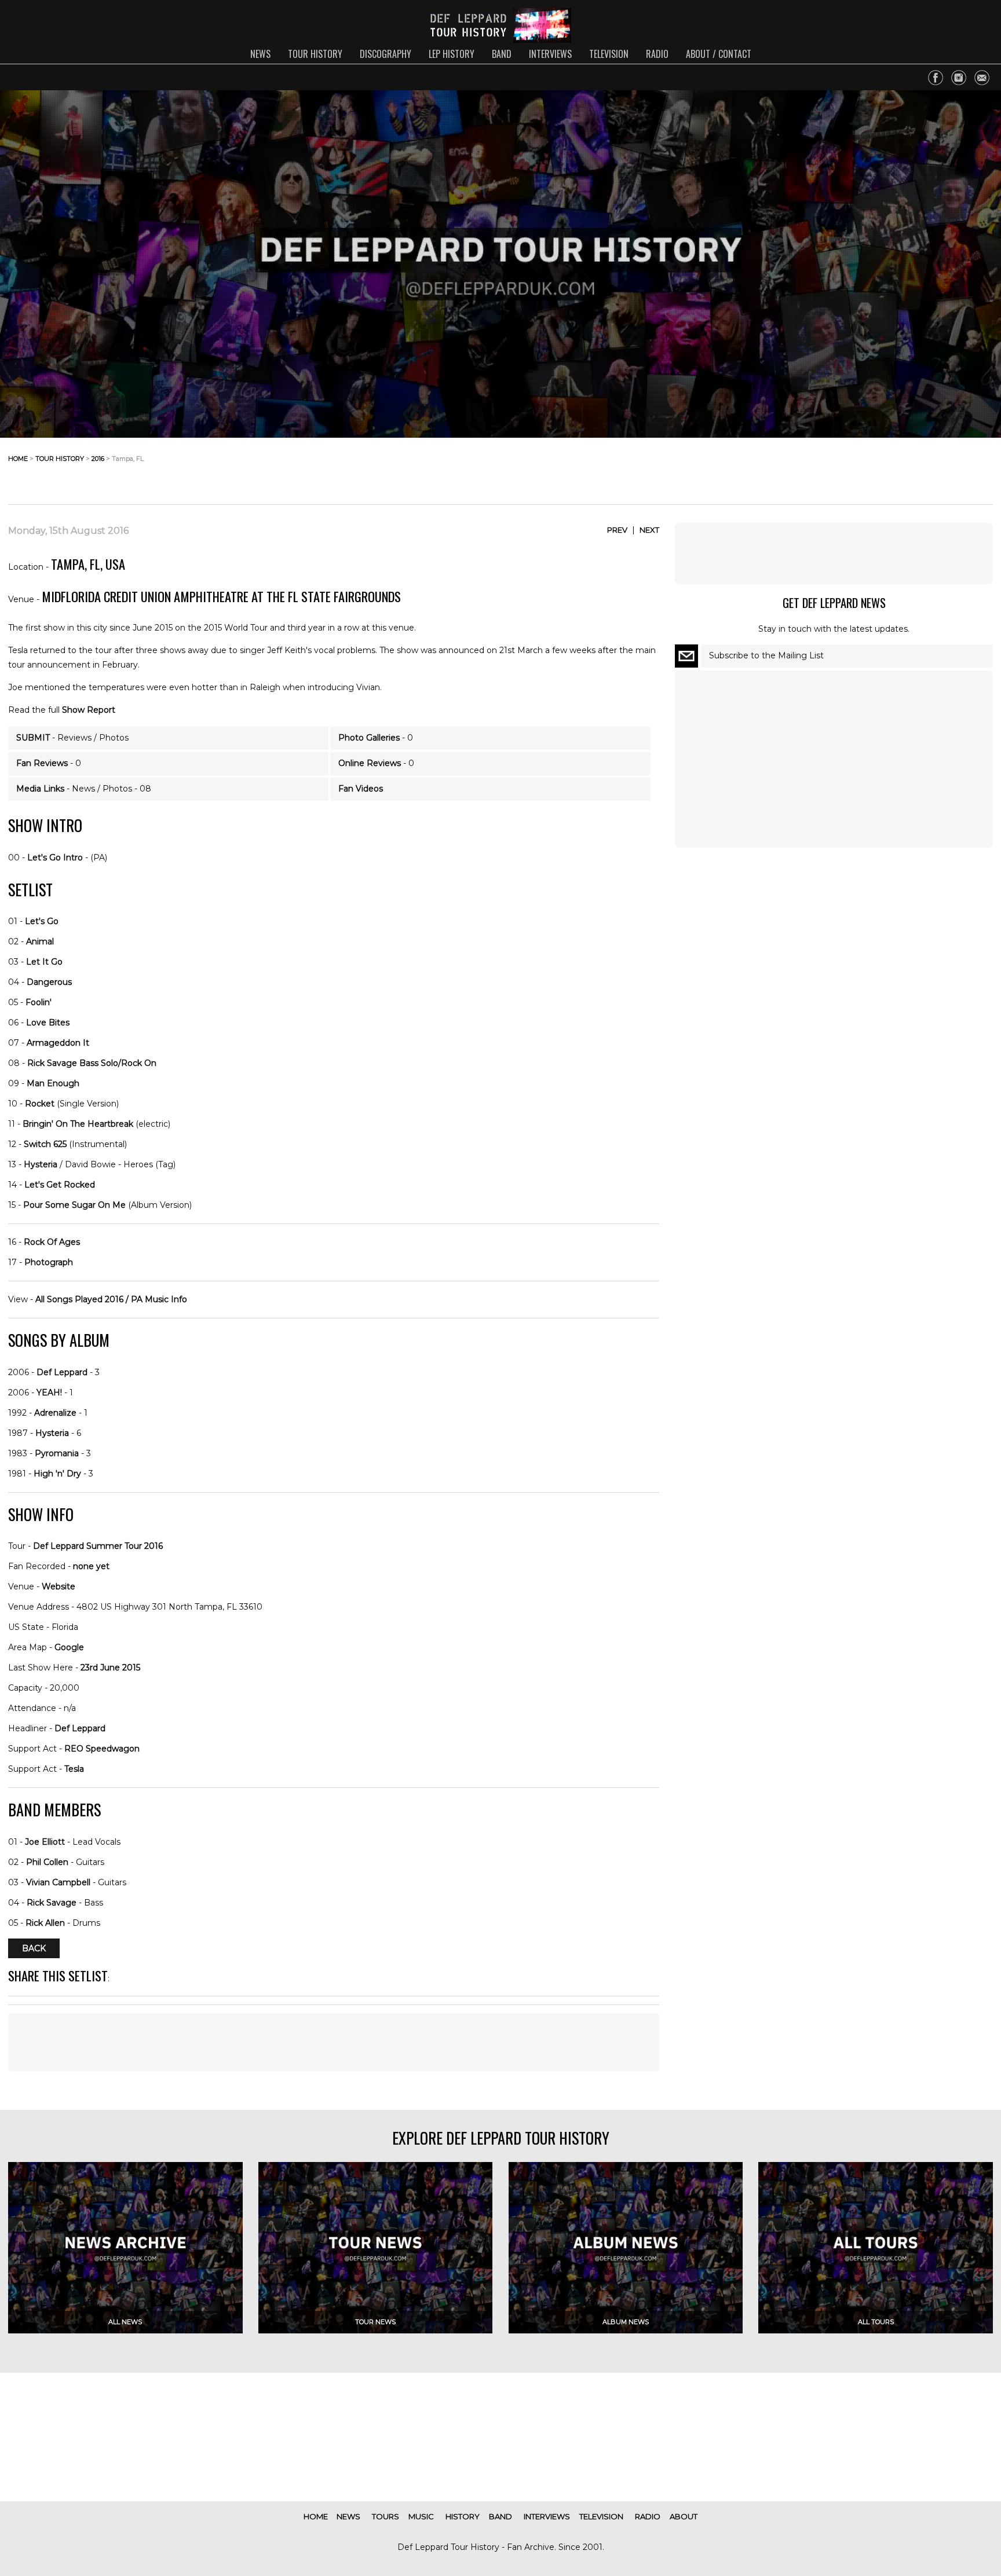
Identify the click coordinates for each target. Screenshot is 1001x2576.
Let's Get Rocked (60, 1185)
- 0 (49, 763)
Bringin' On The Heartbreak (78, 1124)
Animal (40, 941)
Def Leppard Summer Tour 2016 (98, 1546)
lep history (452, 54)
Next (649, 530)
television (609, 54)
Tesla (74, 1769)
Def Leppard (62, 1372)
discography (386, 54)
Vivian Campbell (58, 1882)
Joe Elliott (45, 1842)
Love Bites (48, 1023)
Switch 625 (45, 1144)
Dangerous (49, 982)
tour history (315, 54)
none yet (91, 1566)
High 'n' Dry (57, 1474)
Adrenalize (55, 1413)
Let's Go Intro (55, 858)
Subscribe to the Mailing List (766, 655)
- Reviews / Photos (72, 738)
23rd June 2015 (110, 1668)
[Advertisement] (900, 468)
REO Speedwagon (102, 1749)
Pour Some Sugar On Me (74, 1205)
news (260, 54)
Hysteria (41, 1164)
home (18, 459)
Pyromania (57, 1453)
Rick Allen (45, 1923)
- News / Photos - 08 (84, 789)
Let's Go (42, 921)
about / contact (719, 54)
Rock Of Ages (52, 1242)
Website (59, 1586)
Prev (617, 530)
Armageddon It (58, 1043)
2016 (98, 459)
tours (386, 2516)
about (684, 2516)
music (421, 2516)
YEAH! (49, 1393)
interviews (550, 54)
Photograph (49, 1262)
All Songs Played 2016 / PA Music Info (111, 1299)
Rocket (40, 1104)
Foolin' (39, 1002)
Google (69, 1647)
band (502, 54)
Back (34, 1948)
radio (657, 54)
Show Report (89, 710)
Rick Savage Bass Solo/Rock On (92, 1063)
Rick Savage (52, 1903)
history (463, 2516)
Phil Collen (47, 1862)
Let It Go (44, 962)
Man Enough (53, 1083)
